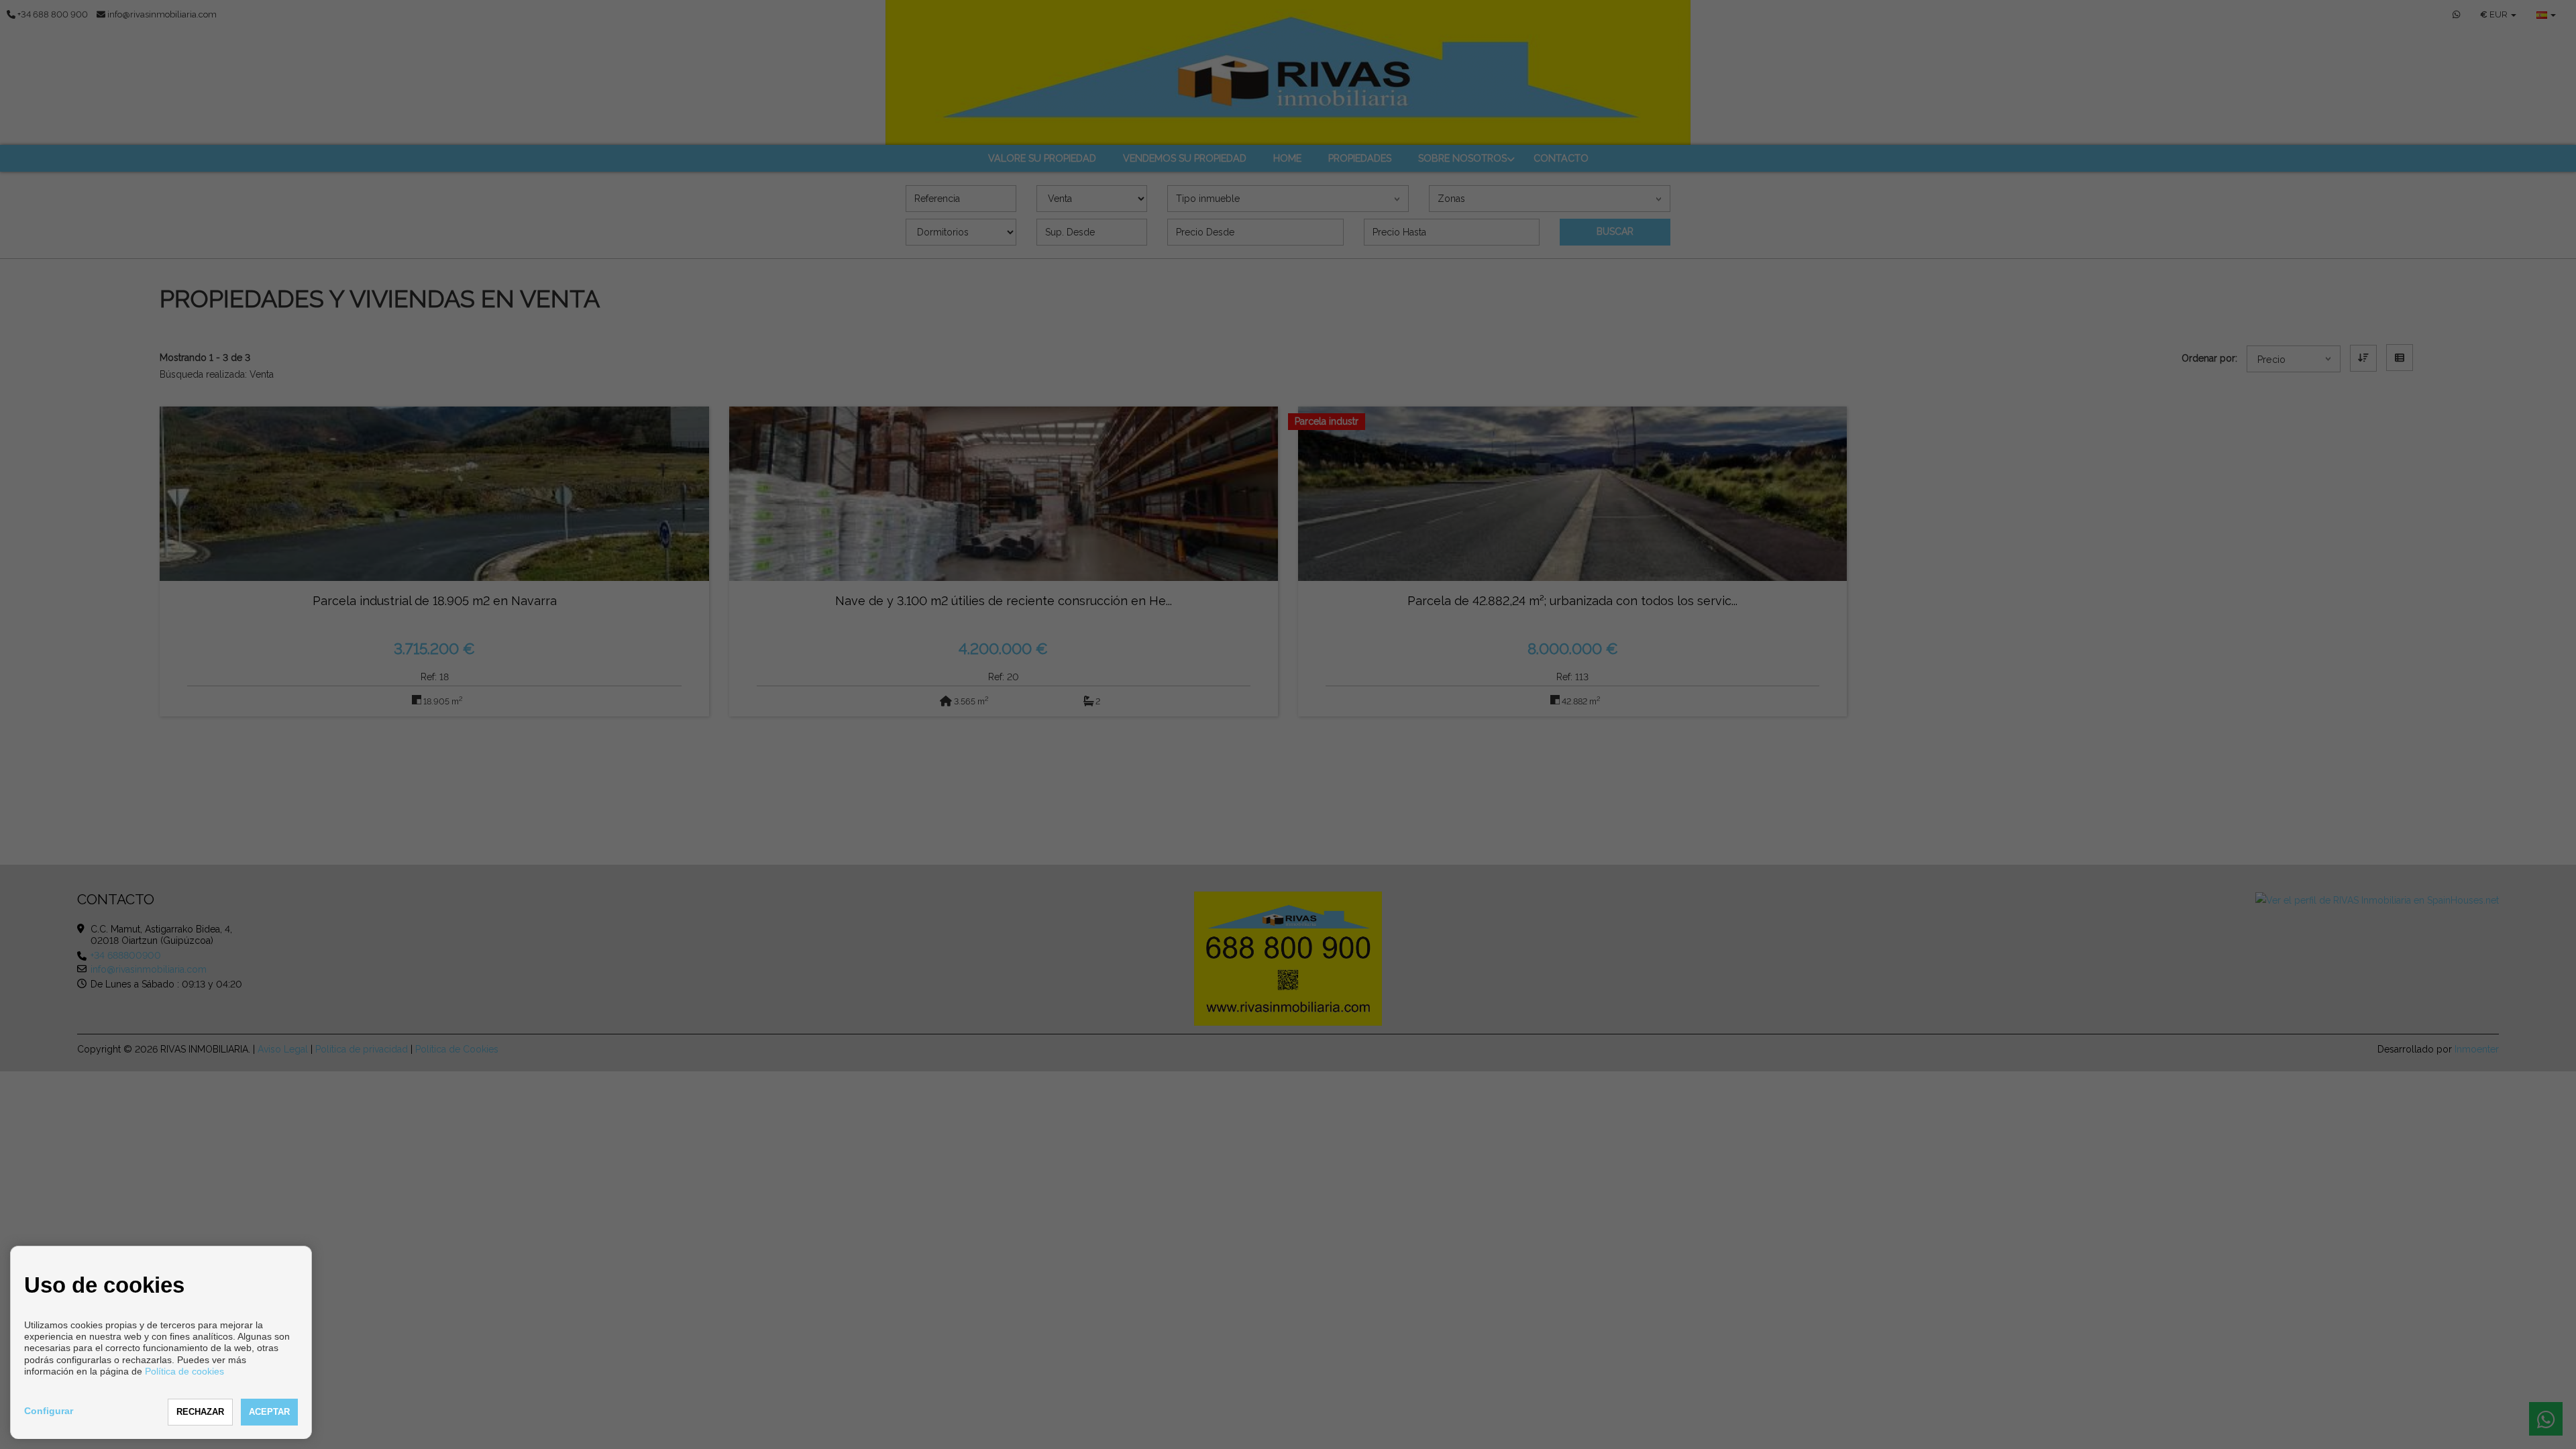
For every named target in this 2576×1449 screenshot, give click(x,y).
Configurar (49, 1411)
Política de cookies (184, 1371)
